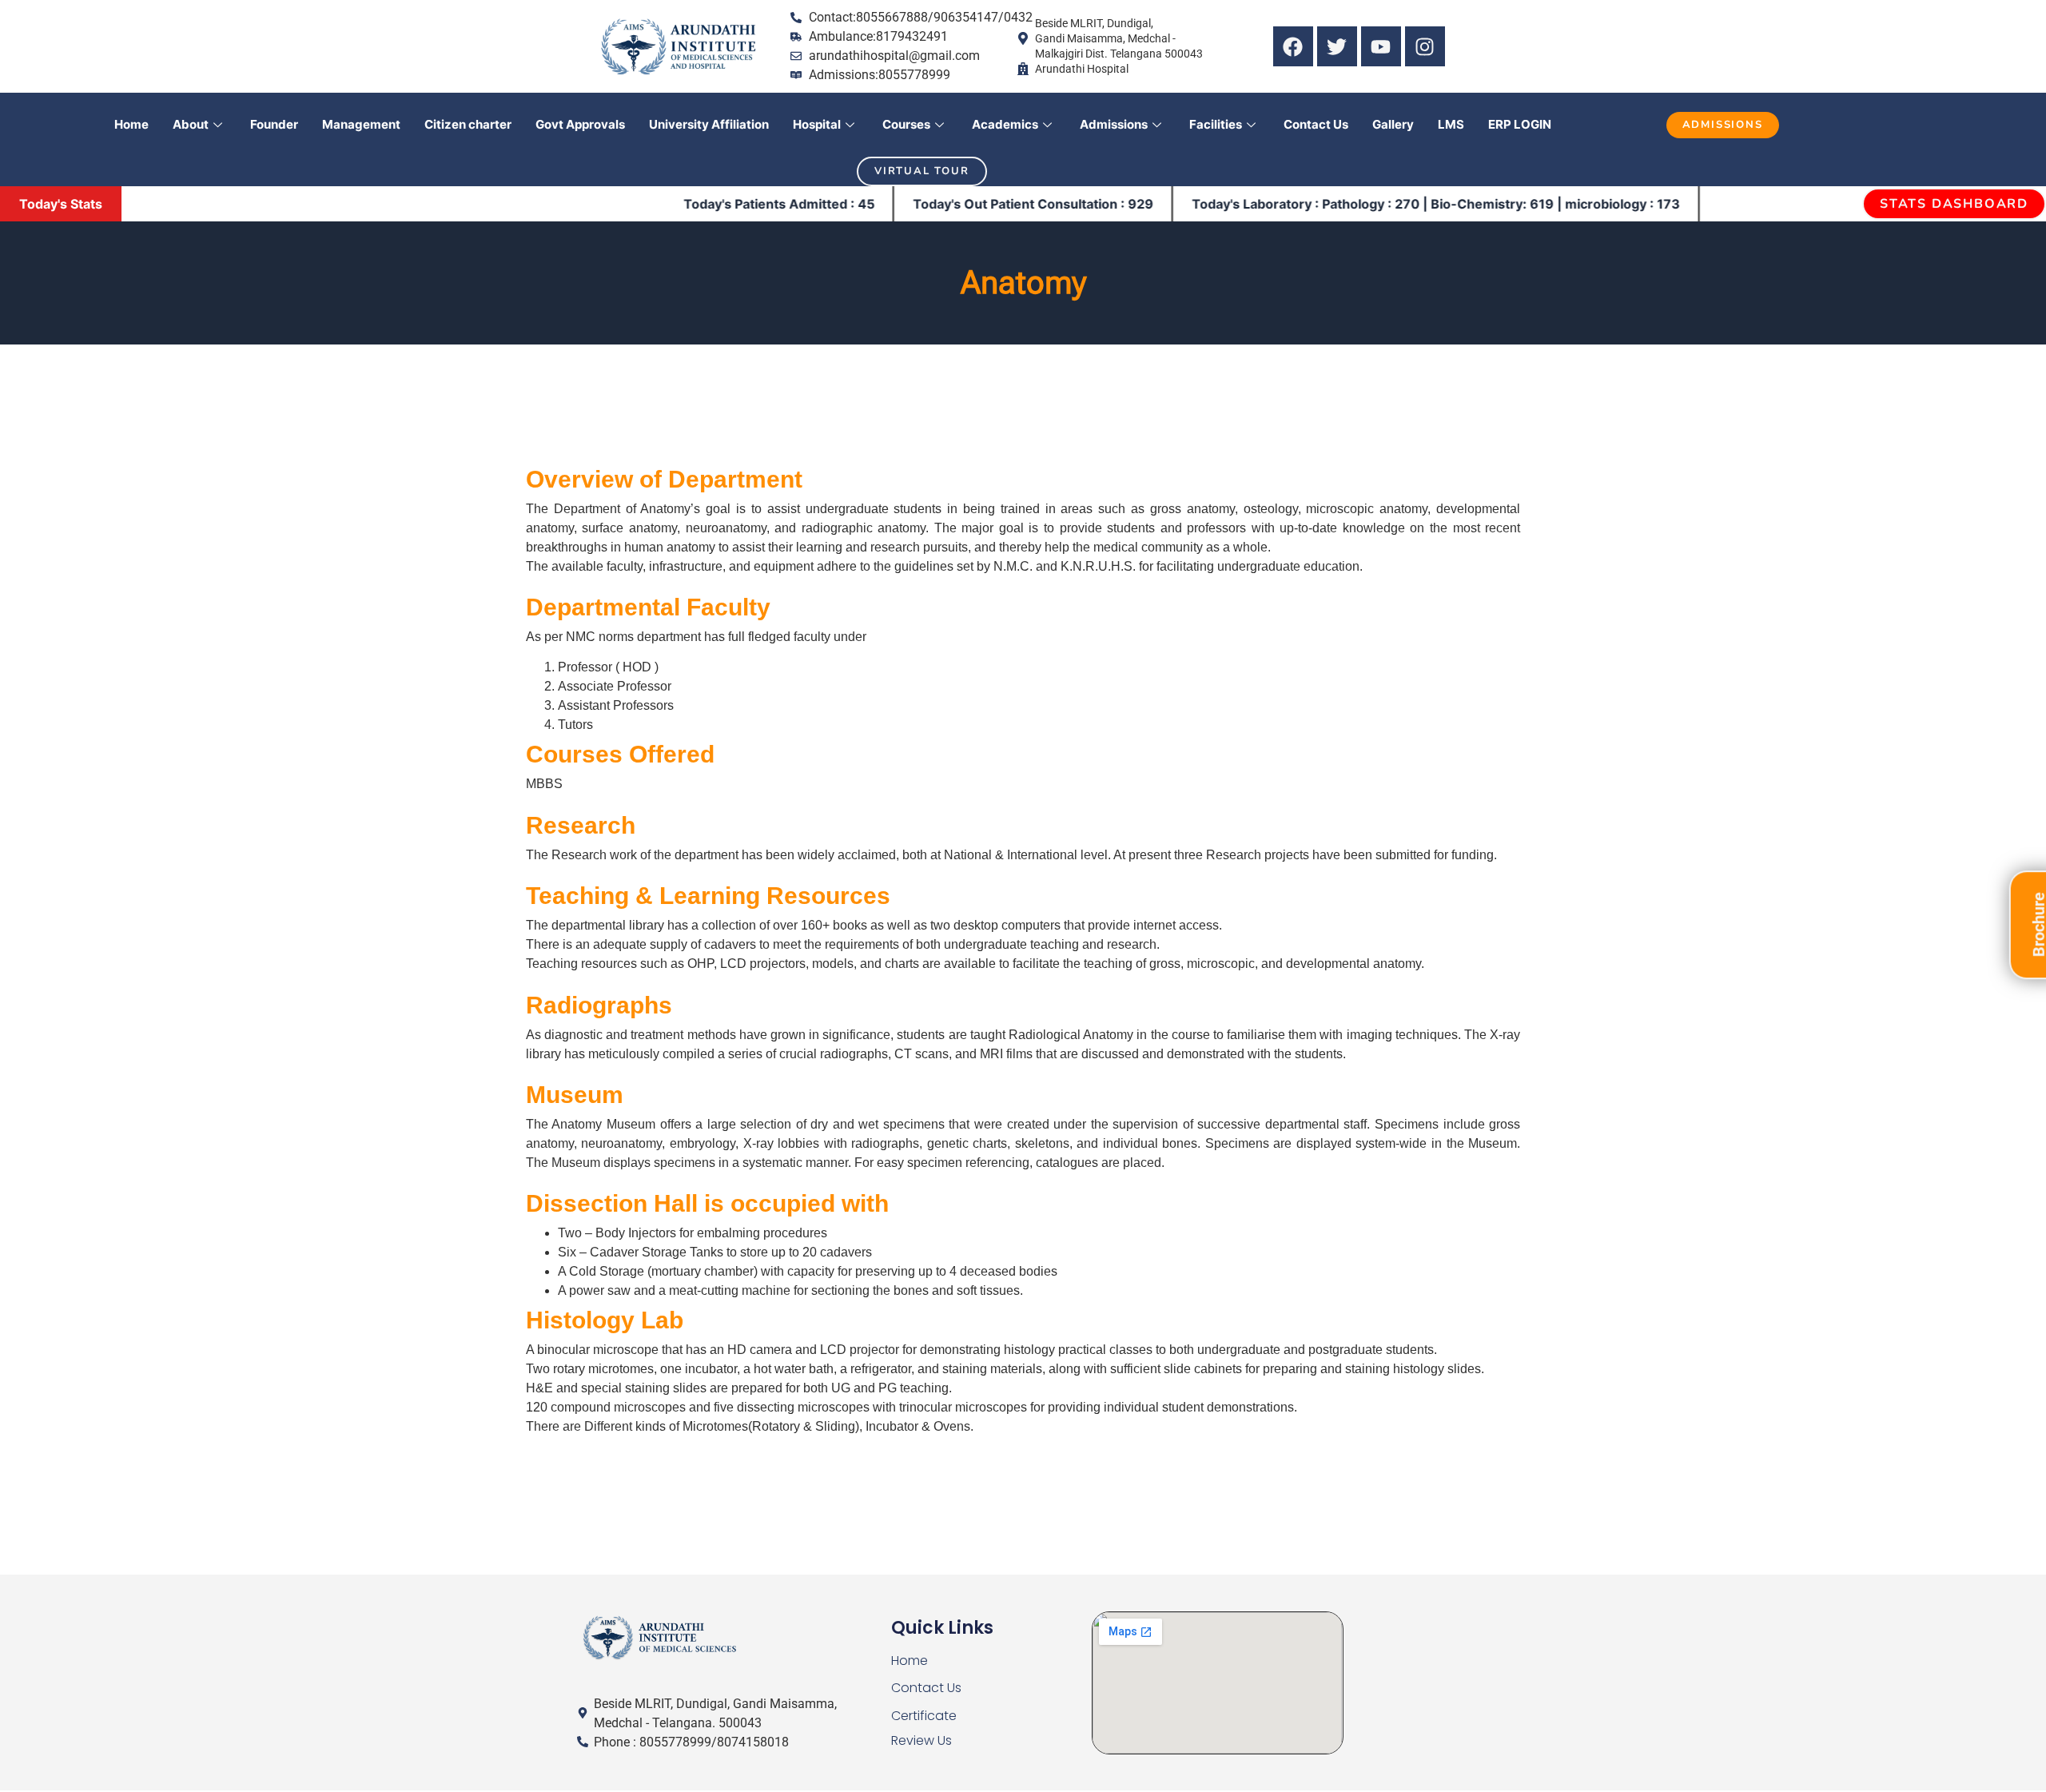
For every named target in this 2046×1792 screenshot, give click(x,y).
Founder (274, 124)
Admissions (1114, 124)
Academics (1005, 124)
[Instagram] (1425, 46)
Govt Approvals (580, 124)
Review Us (921, 1740)
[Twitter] (1337, 46)
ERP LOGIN (1520, 124)
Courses (906, 124)
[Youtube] (1381, 46)
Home (131, 124)
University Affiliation (709, 124)
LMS (1451, 124)
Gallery (1393, 124)
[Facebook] (1293, 46)
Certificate (924, 1716)
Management (361, 124)
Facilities (1216, 124)
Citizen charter (468, 124)
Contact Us (1316, 124)
